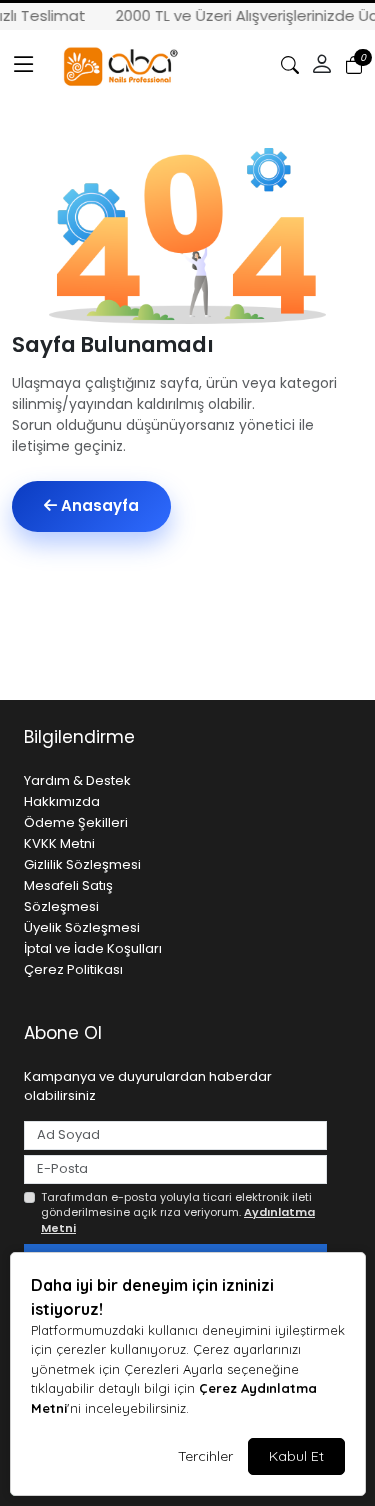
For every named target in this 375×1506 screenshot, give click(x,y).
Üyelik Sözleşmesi (82, 927)
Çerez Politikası (73, 969)
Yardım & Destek (77, 780)
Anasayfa (98, 505)
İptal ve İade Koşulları (93, 948)
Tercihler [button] (205, 1456)
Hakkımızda (62, 801)
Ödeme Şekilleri (76, 822)
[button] (24, 65)
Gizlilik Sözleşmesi (82, 864)
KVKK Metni (59, 843)
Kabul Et (296, 1456)
